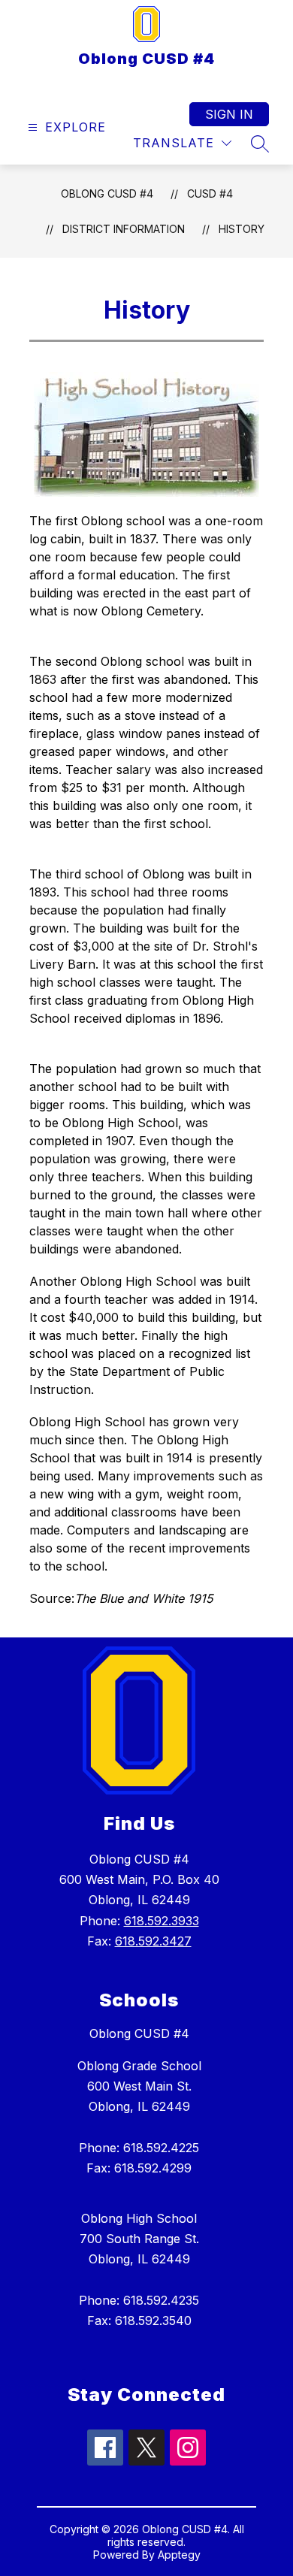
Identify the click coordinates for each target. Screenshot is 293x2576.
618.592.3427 (153, 1941)
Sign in (229, 114)
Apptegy (179, 2555)
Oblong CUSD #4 (107, 194)
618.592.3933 (162, 1921)
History (242, 229)
